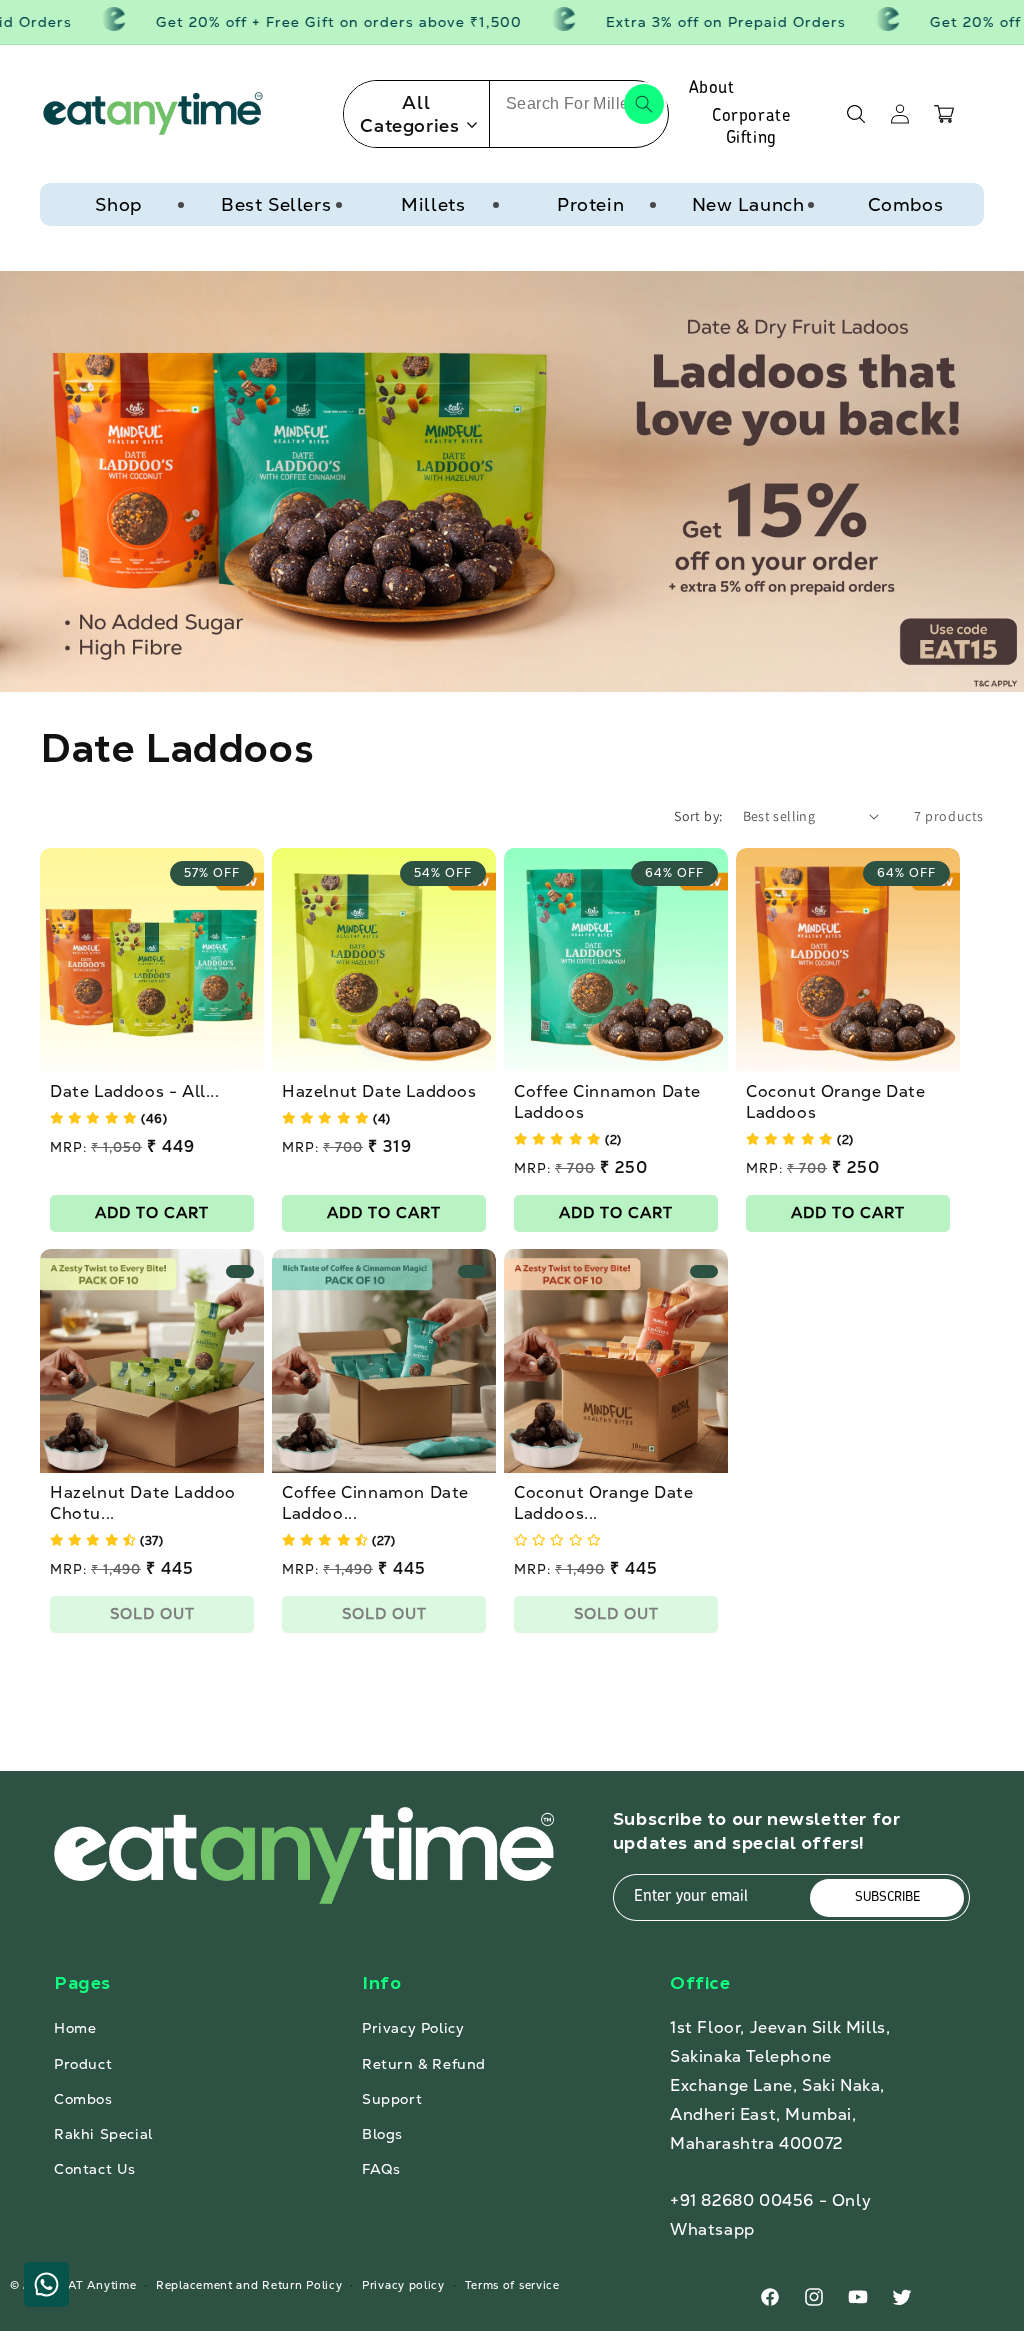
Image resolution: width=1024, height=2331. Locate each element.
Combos (906, 204)
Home (75, 2028)
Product (83, 2064)
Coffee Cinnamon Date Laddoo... (375, 1503)
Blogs (382, 2134)
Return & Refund (424, 2064)
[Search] (644, 104)
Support (392, 2099)
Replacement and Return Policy (249, 2285)
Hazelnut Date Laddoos (379, 1092)
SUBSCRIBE (887, 1897)
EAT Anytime (99, 2285)
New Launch (748, 204)
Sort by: (698, 816)
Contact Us (95, 2169)
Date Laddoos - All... (135, 1092)
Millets (433, 204)
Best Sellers (276, 204)
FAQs (381, 2169)
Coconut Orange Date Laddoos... (603, 1503)
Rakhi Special (103, 2134)
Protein (590, 204)
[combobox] (579, 104)
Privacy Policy (413, 2028)
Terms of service (512, 2285)
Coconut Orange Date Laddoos (835, 1102)
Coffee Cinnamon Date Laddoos (607, 1102)
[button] (856, 114)
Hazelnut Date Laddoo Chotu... (143, 1503)
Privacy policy (403, 2285)
